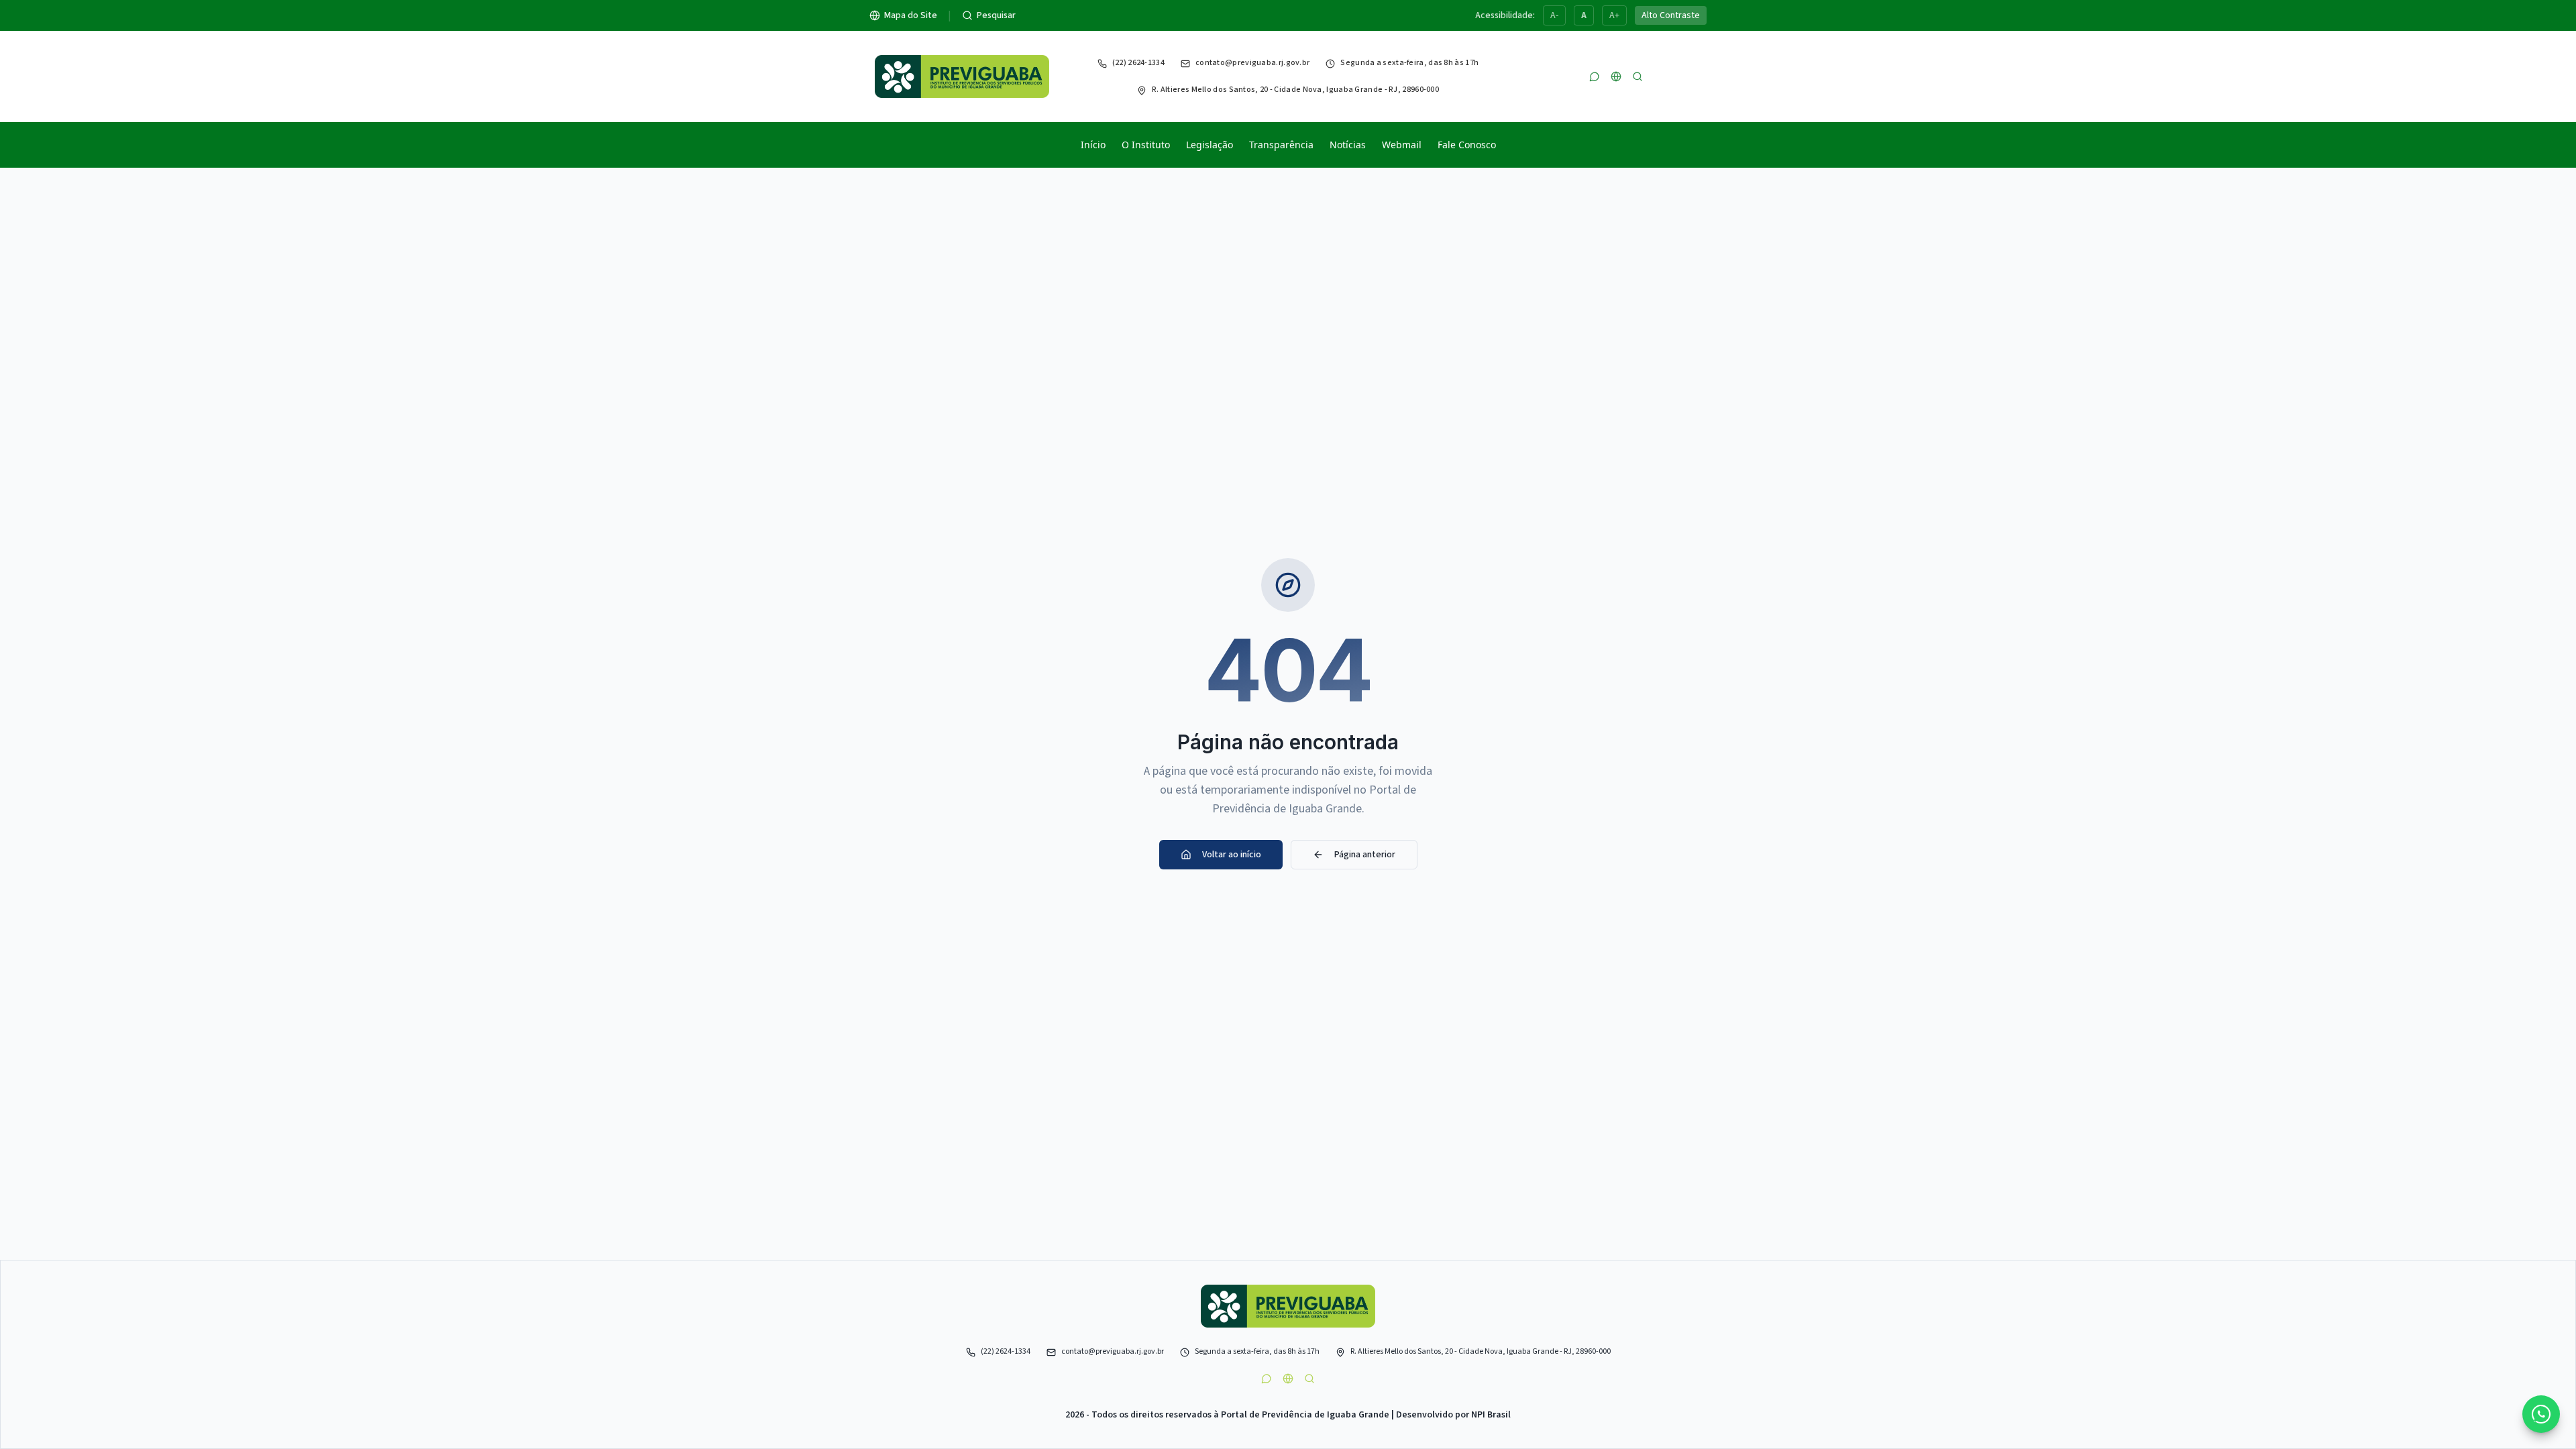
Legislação (1210, 145)
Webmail (1402, 145)
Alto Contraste (1671, 15)
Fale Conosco (1467, 145)
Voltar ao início (1232, 855)
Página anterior (1365, 855)
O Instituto (1146, 145)
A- (1554, 15)
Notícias (1348, 145)
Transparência (1281, 145)
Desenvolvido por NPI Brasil (1453, 1415)
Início (1093, 145)
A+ (1614, 15)
